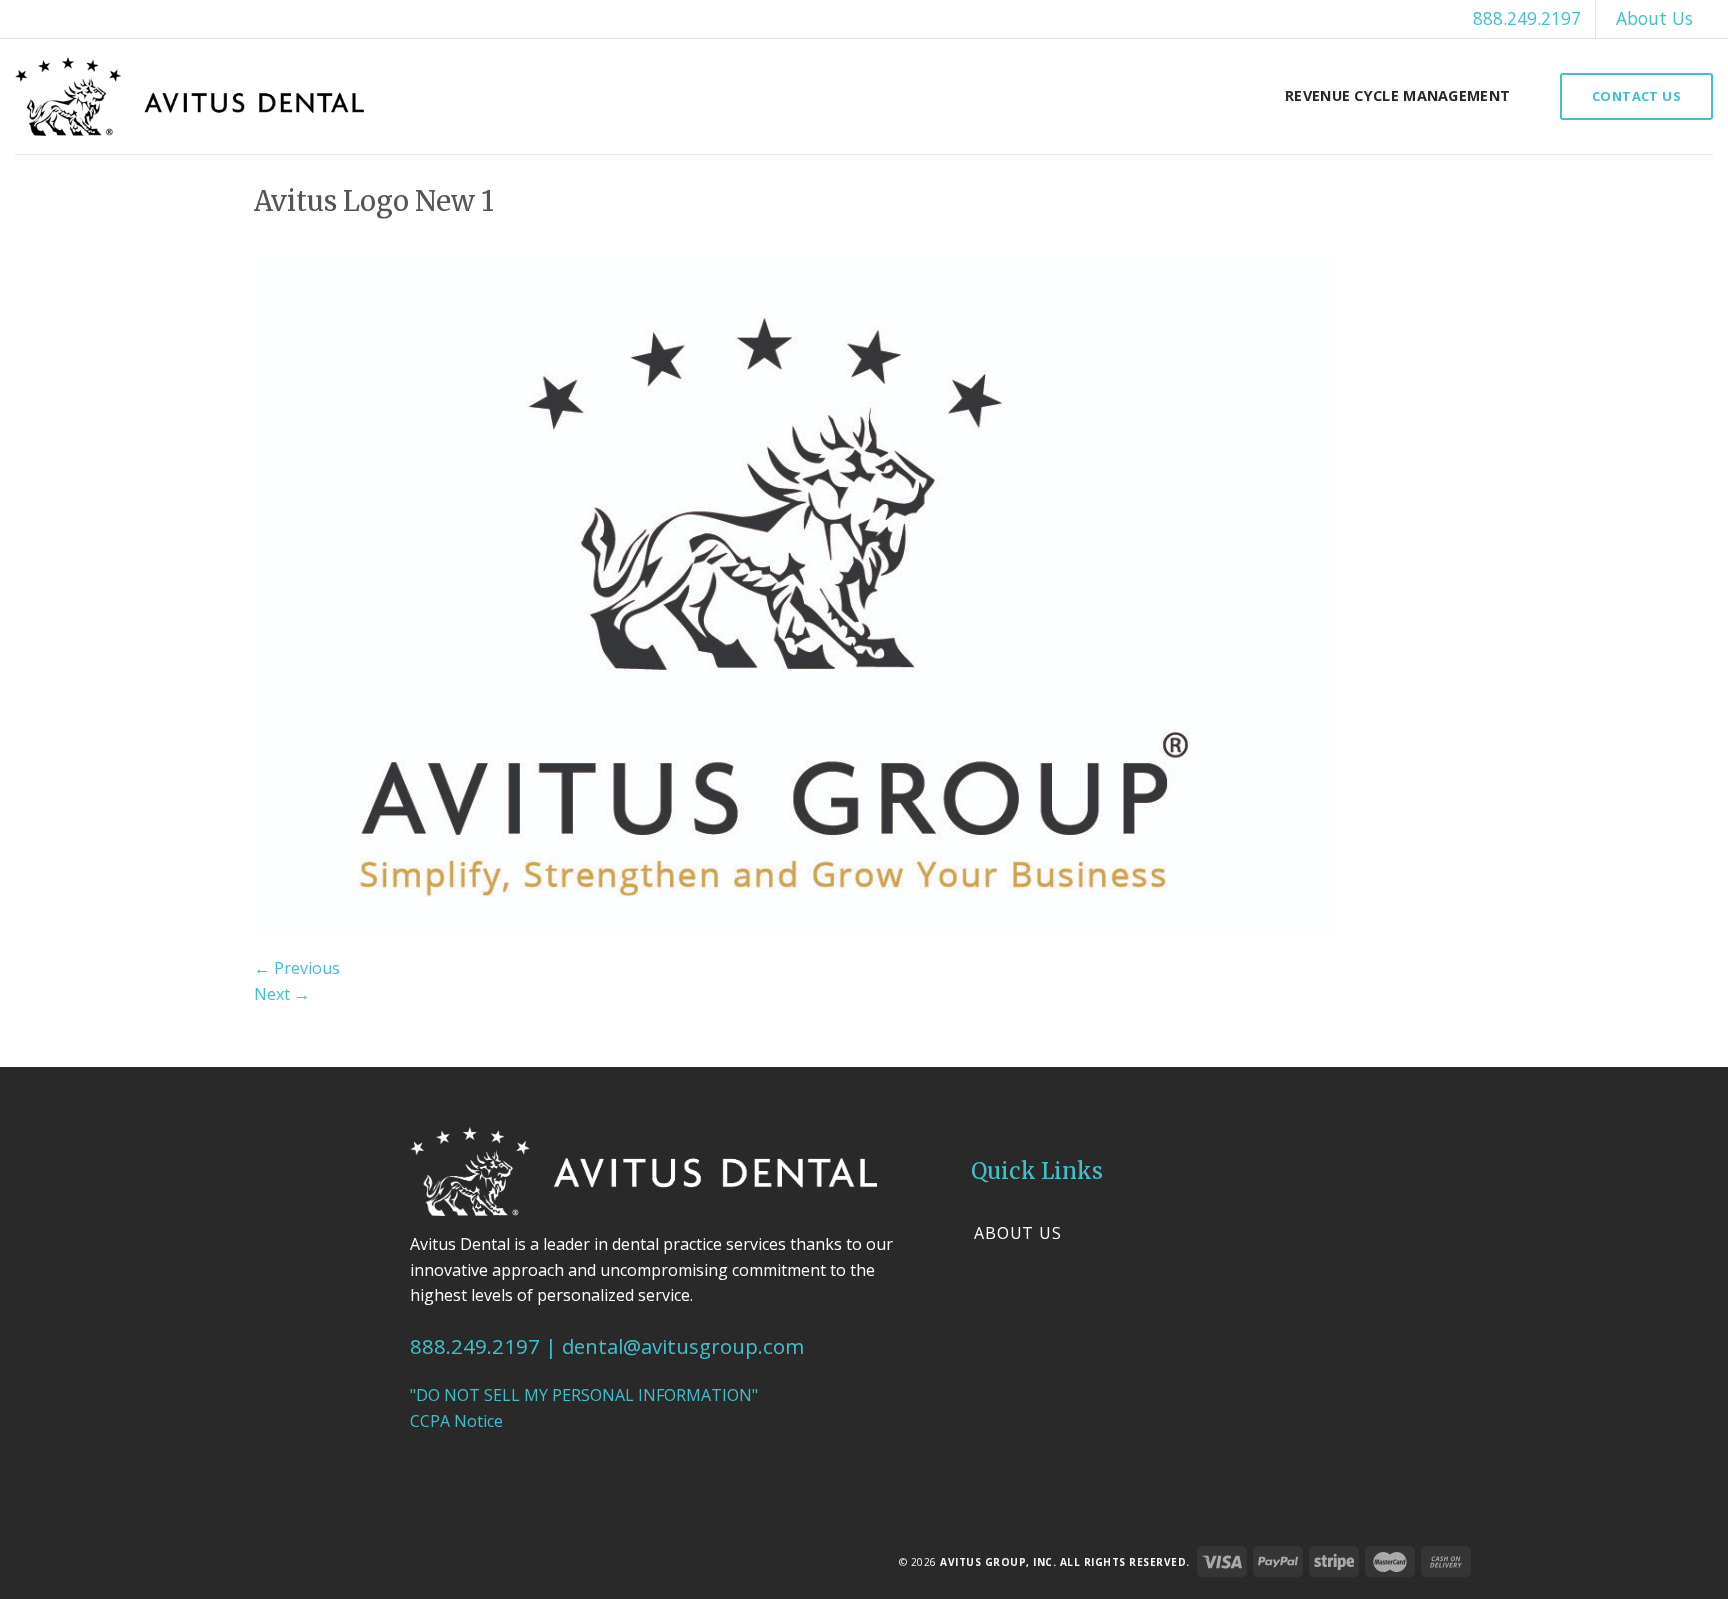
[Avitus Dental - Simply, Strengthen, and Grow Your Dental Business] (189, 96)
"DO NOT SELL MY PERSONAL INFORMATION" (584, 1395)
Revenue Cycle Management (1397, 95)
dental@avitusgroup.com (683, 1346)
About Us (1654, 18)
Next (282, 994)
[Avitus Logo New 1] (794, 593)
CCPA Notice (456, 1421)
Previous (297, 968)
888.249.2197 (1527, 18)
